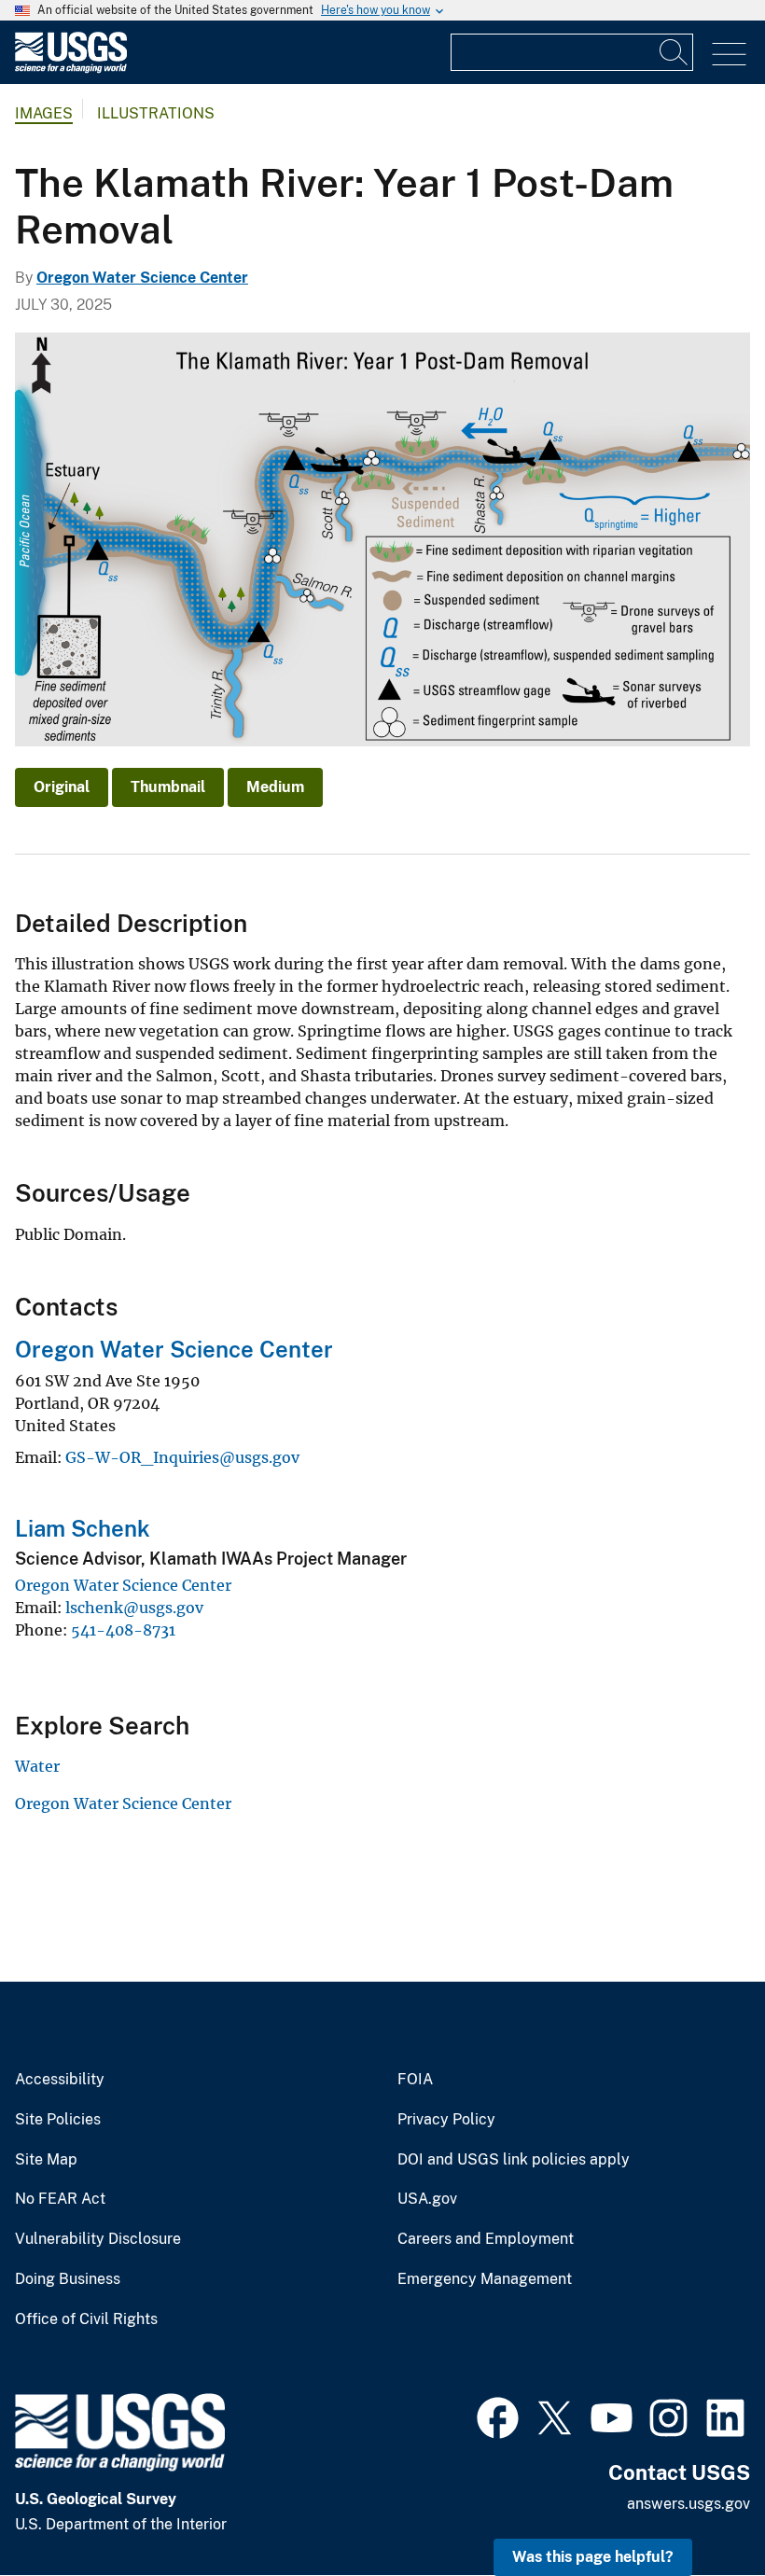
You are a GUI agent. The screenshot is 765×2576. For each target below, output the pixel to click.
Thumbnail (168, 787)
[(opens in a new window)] (498, 2416)
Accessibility (60, 2080)
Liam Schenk (83, 1528)
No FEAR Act (60, 2199)
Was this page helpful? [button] (593, 2557)
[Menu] (729, 55)
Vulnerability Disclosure (98, 2239)
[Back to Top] (697, 2508)
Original (62, 787)
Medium (275, 787)
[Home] (71, 69)
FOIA (415, 2080)
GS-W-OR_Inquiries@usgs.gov (182, 1457)
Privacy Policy (446, 2120)
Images (44, 113)
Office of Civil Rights (86, 2319)
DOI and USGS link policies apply (514, 2160)
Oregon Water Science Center (142, 278)
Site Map (46, 2160)
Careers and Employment (486, 2239)
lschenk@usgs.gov (134, 1608)
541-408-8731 (123, 1630)
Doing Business (68, 2279)
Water (37, 1766)
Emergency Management (485, 2279)
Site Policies (58, 2120)
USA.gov (427, 2199)
